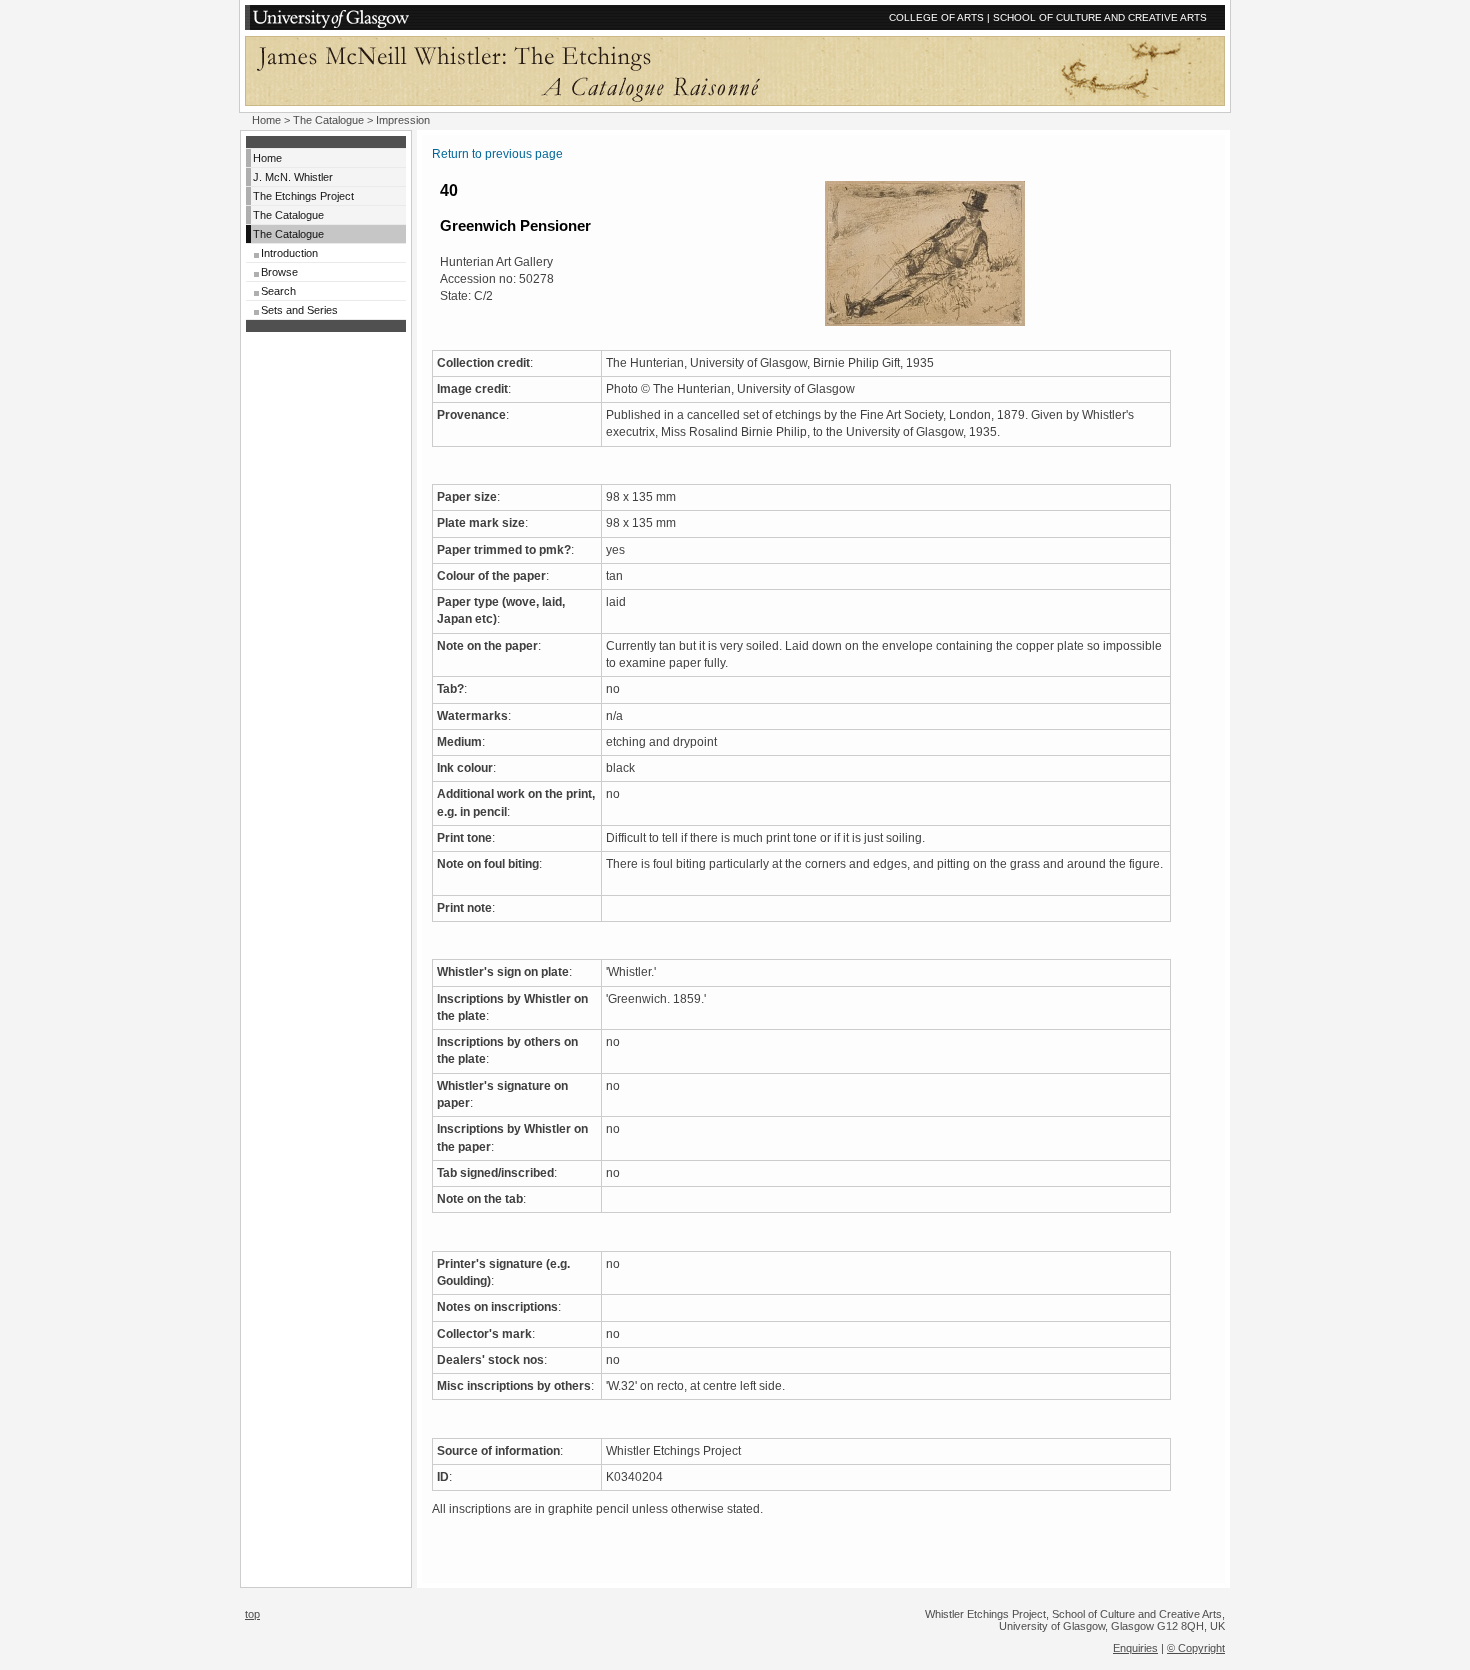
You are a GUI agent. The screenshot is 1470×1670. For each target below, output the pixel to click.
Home (266, 120)
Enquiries (1135, 1648)
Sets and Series (299, 310)
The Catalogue (328, 120)
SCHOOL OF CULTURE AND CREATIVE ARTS (1100, 17)
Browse (279, 272)
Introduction (289, 253)
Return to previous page (497, 154)
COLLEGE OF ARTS (936, 17)
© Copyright (1196, 1648)
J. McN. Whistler (293, 177)
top (252, 1614)
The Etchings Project (303, 196)
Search (278, 291)
